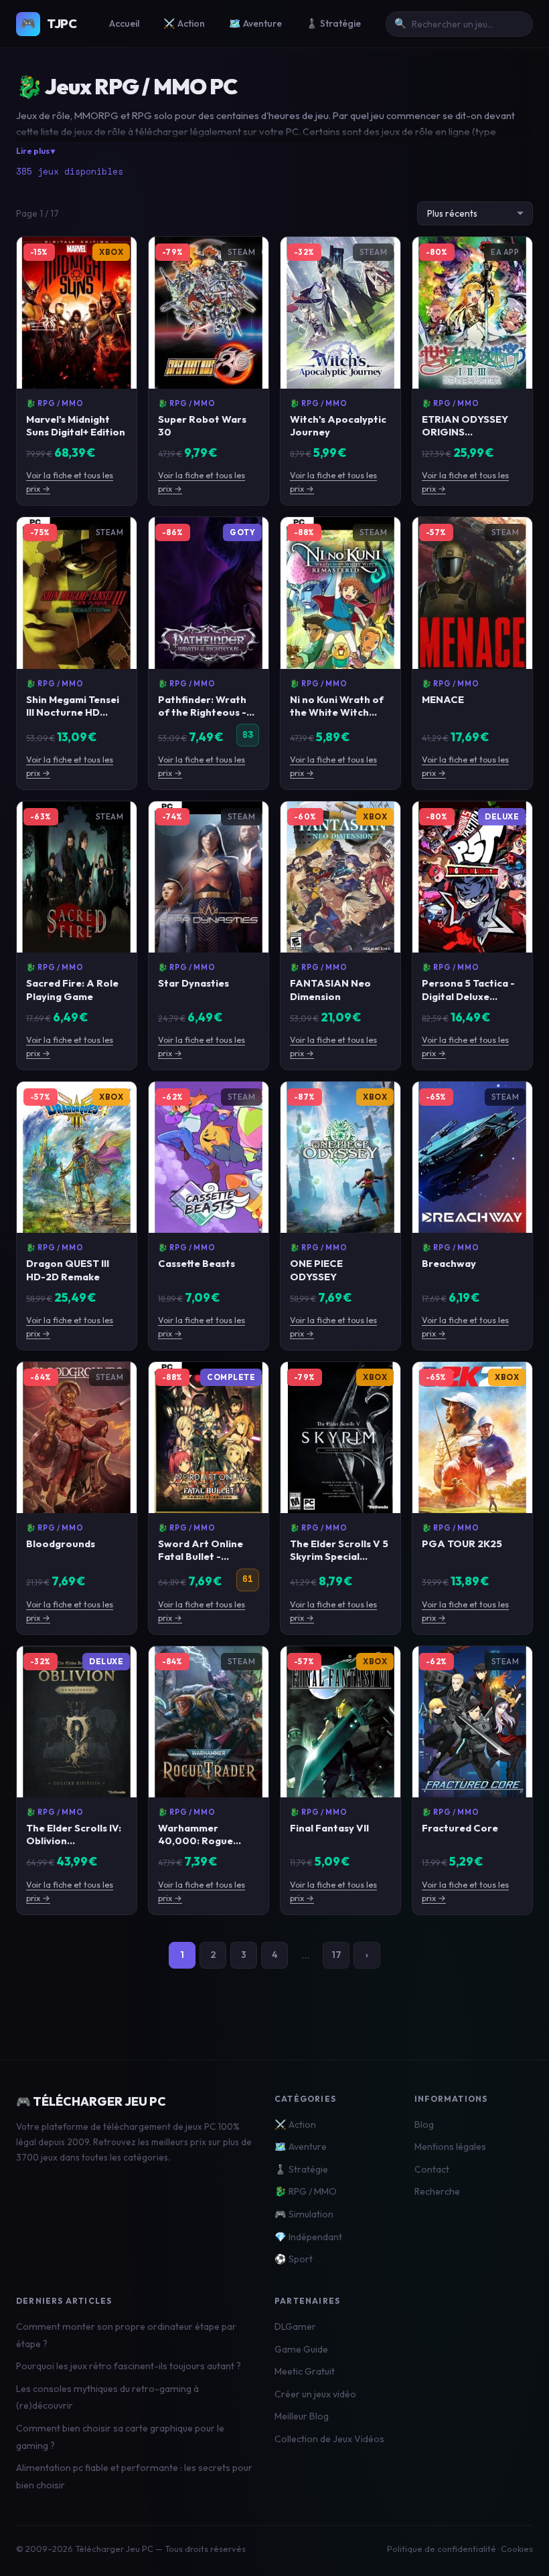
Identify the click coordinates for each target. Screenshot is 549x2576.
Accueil (124, 23)
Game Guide (301, 2349)
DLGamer (295, 2326)
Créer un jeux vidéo (315, 2394)
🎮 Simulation (304, 2214)
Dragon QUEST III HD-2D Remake (68, 1270)
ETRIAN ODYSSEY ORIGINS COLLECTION (465, 432)
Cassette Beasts (197, 1263)
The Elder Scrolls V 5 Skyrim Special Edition (339, 1556)
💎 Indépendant (308, 2237)
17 (336, 1955)
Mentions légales (450, 2147)
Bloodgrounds (61, 1544)
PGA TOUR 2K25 (462, 1544)
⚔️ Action (184, 23)
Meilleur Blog (302, 2416)
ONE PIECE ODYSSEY (316, 1270)
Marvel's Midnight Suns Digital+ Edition (76, 425)
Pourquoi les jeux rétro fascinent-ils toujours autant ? (129, 2366)
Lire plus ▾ (35, 151)
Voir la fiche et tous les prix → (70, 482)
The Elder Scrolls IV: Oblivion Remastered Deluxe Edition (74, 1847)
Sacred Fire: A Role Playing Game (72, 989)
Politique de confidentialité (442, 2549)
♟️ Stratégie (333, 23)
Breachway (449, 1263)
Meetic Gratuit (305, 2371)
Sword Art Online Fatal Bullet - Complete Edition (201, 1556)
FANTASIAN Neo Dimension (330, 989)
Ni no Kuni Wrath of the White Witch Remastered (337, 712)
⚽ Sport (294, 2259)
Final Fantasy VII (329, 1828)
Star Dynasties (193, 983)
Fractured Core (460, 1828)
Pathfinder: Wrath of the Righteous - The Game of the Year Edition (202, 718)
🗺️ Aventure (255, 23)
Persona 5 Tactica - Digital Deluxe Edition (468, 996)
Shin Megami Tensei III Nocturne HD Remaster (73, 712)
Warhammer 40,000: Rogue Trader (195, 1841)
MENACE (443, 699)
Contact (432, 2169)
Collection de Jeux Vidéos (329, 2439)
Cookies (517, 2549)
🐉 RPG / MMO (55, 403)
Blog (424, 2124)
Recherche (437, 2191)
